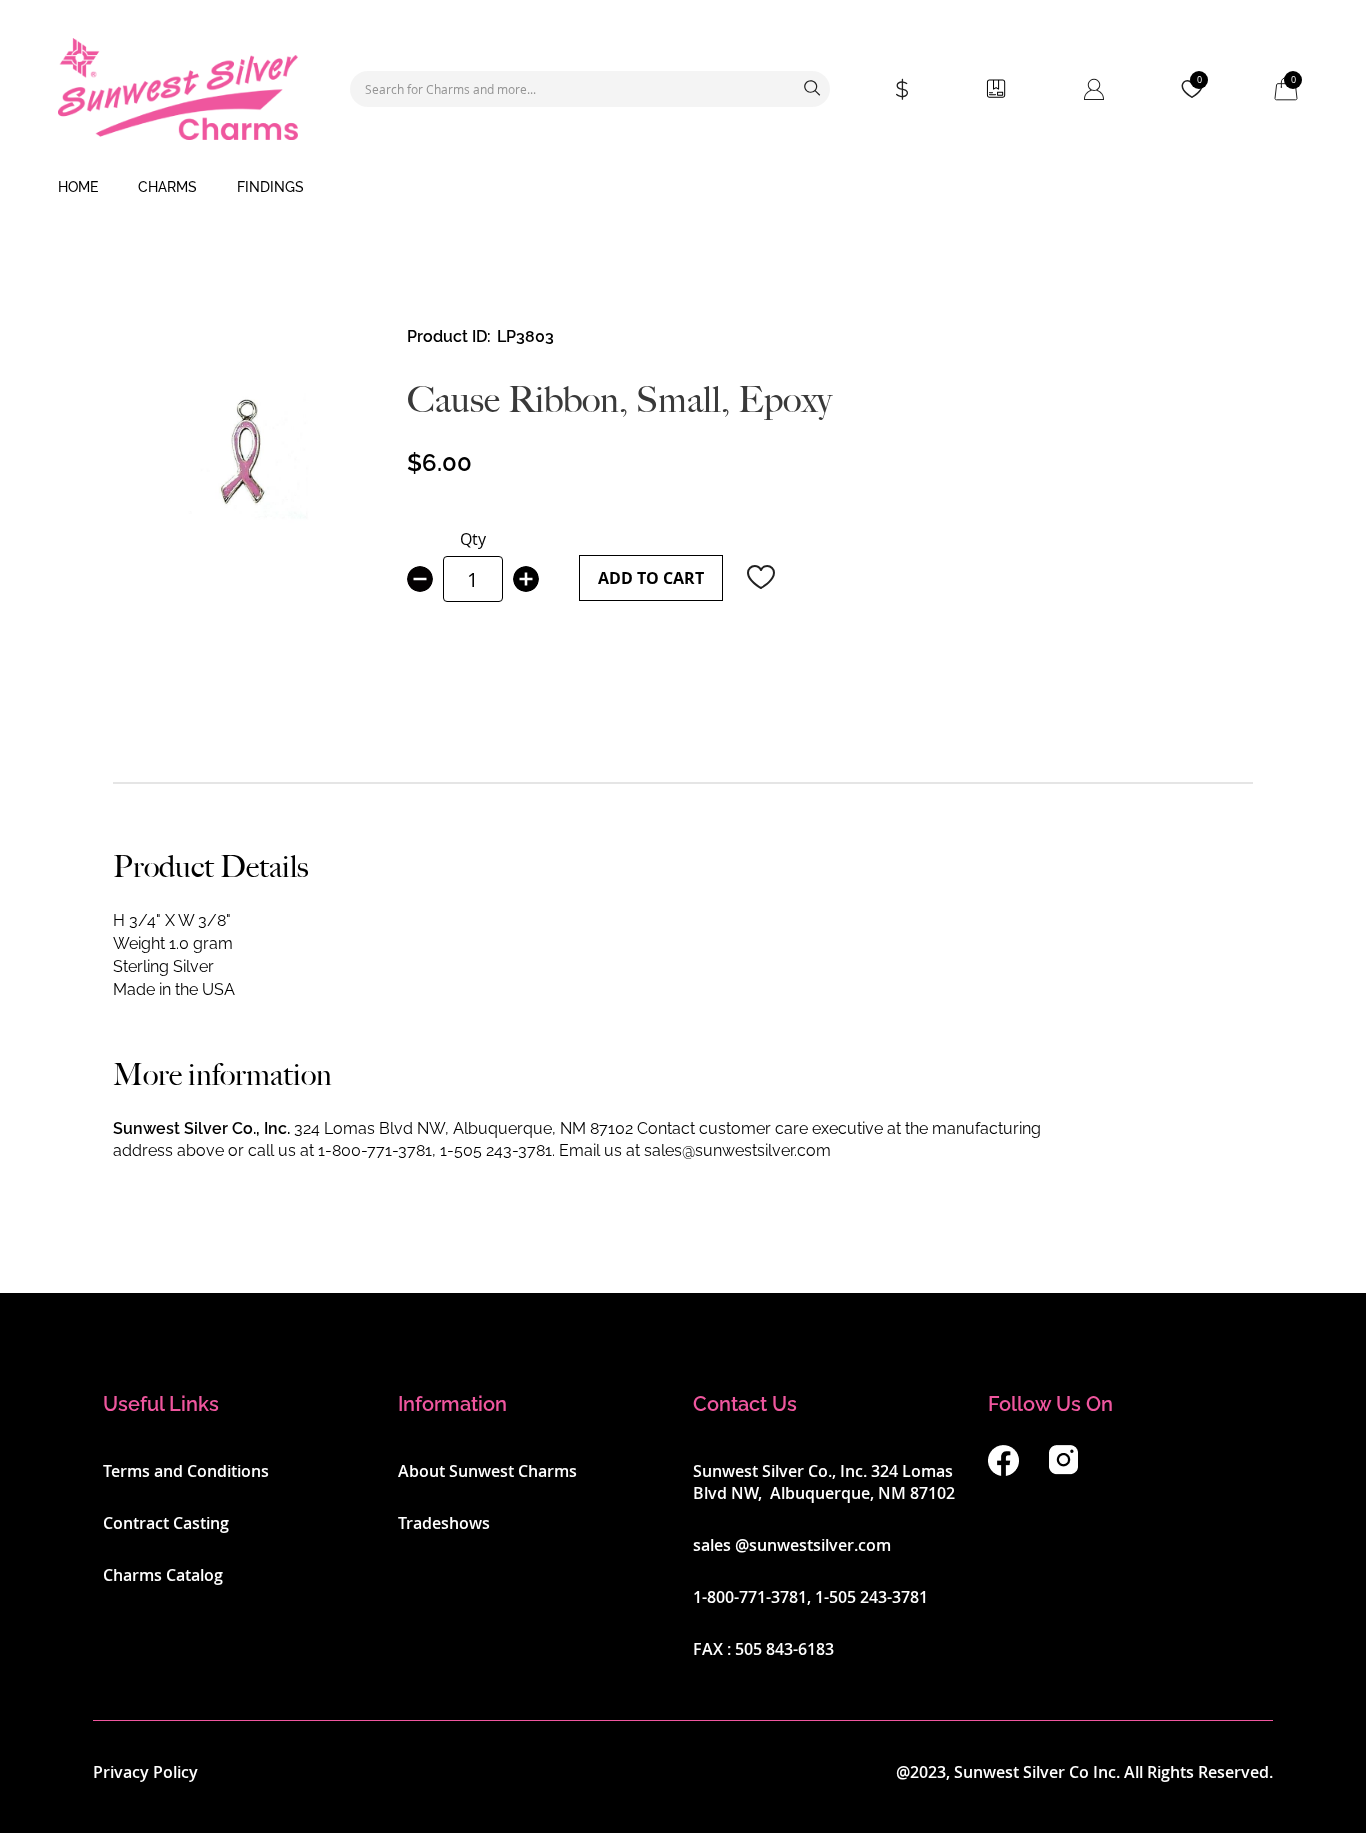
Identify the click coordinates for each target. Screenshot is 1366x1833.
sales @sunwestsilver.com (792, 1545)
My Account (1094, 89)
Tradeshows (444, 1523)
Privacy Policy (145, 1772)
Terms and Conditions (186, 1471)
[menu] (683, 188)
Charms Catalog (163, 1575)
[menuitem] (78, 188)
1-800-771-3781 (375, 1150)
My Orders (996, 89)
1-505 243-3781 (496, 1150)
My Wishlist (1199, 80)
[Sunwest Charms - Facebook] (1003, 1470)
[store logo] (178, 89)
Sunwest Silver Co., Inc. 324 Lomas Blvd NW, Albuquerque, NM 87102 (824, 1482)
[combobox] (590, 89)
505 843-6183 (784, 1649)
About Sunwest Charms (487, 1471)
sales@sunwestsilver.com (737, 1150)
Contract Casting (166, 1523)
